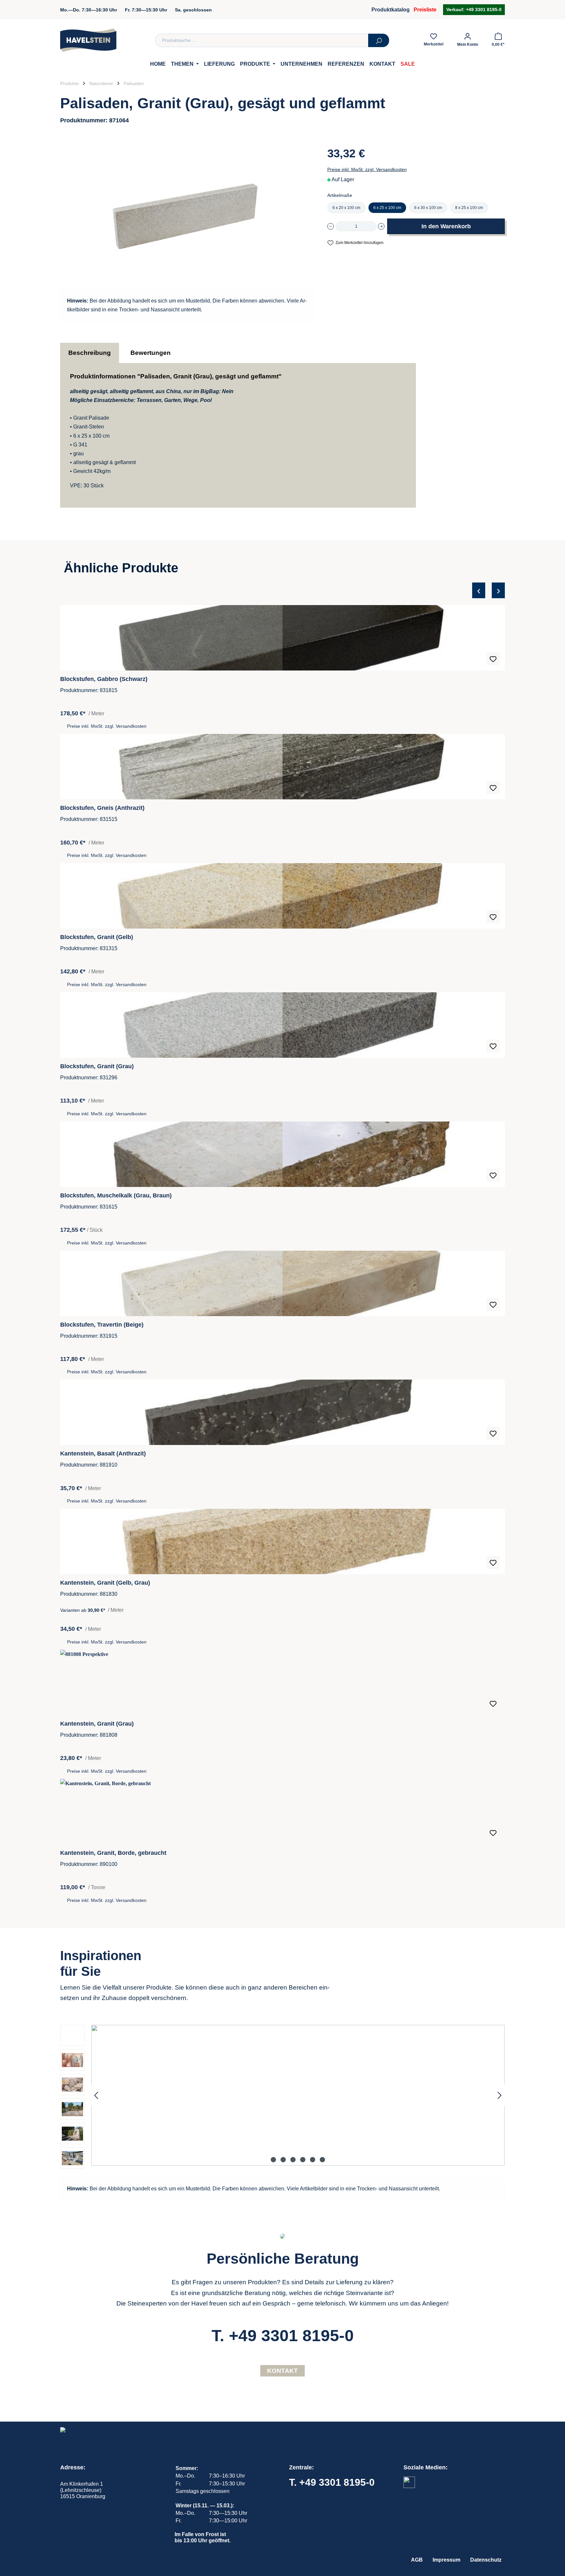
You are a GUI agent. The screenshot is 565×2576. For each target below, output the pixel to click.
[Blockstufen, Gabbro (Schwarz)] (282, 638)
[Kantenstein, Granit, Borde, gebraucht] (282, 1812)
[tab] (90, 353)
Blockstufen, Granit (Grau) (97, 1066)
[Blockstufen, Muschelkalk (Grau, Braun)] (282, 1154)
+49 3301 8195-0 (483, 9)
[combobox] (262, 40)
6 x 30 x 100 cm (428, 208)
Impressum (446, 2560)
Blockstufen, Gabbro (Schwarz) (104, 679)
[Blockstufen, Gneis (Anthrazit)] (282, 767)
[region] (282, 1245)
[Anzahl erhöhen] (381, 226)
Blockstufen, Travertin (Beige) (102, 1325)
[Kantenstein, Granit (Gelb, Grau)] (282, 1541)
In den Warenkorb (446, 226)
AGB (417, 2560)
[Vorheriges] (96, 2095)
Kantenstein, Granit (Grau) (97, 1724)
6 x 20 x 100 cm (346, 208)
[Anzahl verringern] (331, 226)
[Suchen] (379, 40)
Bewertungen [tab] (151, 353)
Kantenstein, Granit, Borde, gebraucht (113, 1853)
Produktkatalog (391, 10)
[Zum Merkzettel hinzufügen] (493, 659)
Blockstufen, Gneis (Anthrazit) (102, 808)
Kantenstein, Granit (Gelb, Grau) (105, 1583)
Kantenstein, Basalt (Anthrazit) (103, 1453)
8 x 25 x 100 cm (469, 208)
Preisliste (425, 10)
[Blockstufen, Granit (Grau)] (282, 1025)
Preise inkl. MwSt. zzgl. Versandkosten (367, 169)
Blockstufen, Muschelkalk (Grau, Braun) (116, 1195)
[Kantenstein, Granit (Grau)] (282, 1682)
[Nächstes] (500, 2095)
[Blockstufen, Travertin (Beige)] (282, 1283)
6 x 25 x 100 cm (387, 208)
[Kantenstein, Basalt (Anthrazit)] (282, 1412)
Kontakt (282, 2371)
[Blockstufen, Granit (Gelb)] (282, 896)
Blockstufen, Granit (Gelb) (97, 937)
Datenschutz (486, 2560)
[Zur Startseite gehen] (88, 40)
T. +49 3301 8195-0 (283, 2336)
